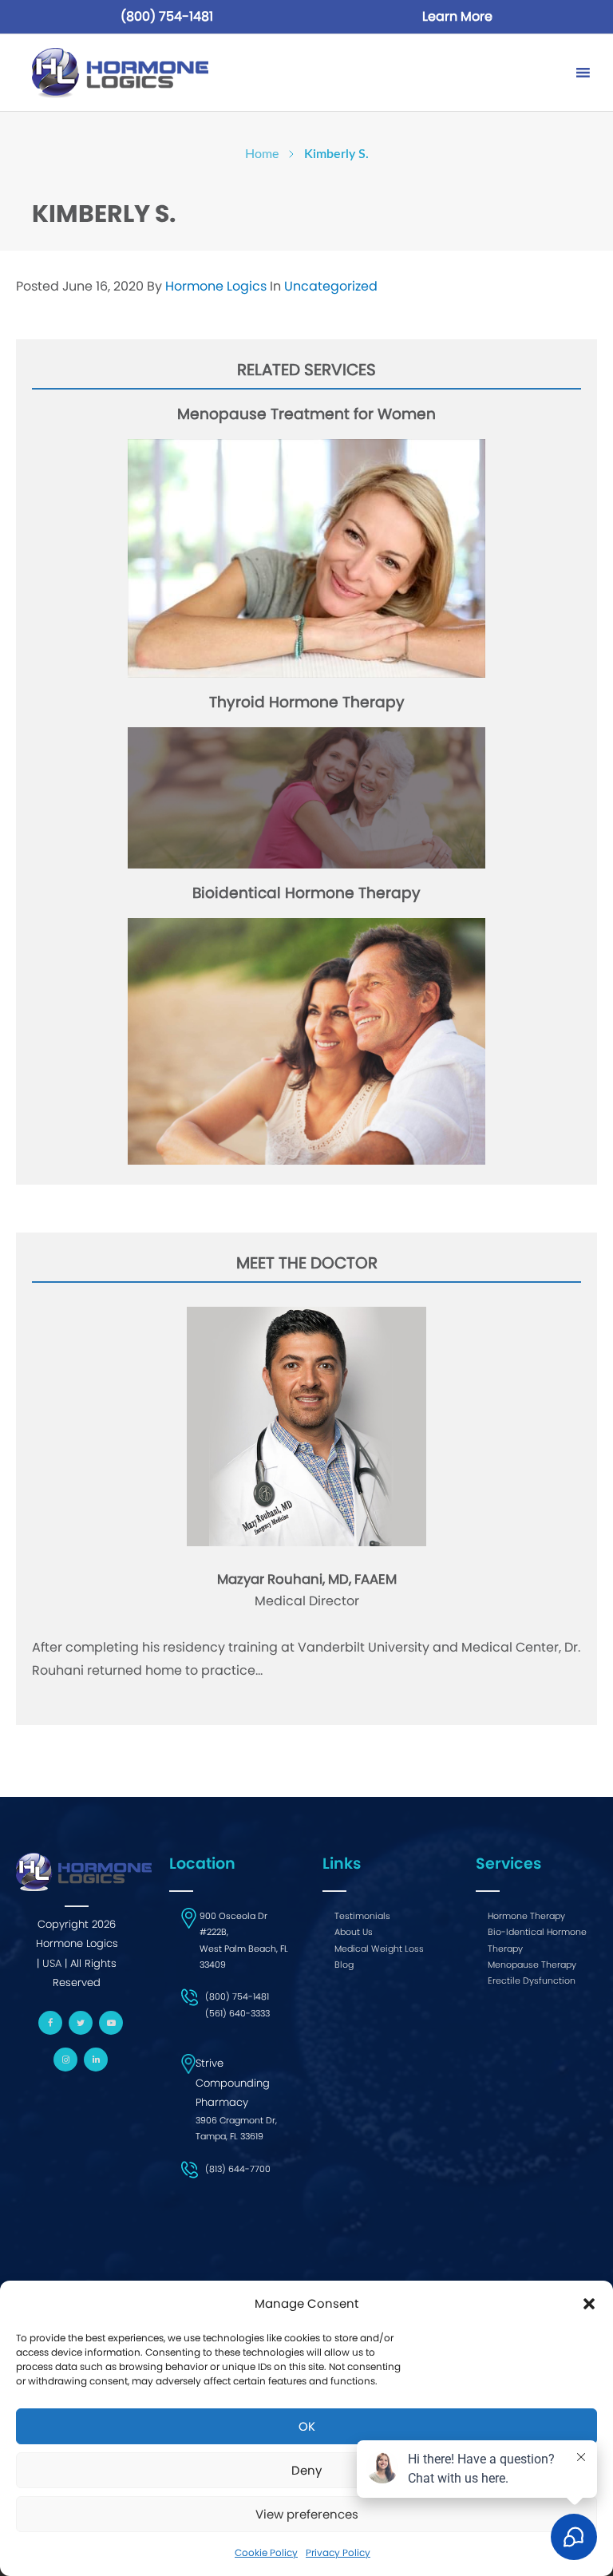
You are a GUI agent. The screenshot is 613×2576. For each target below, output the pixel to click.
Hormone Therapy (526, 1916)
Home (262, 154)
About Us (354, 1932)
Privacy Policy (338, 2552)
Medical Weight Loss (379, 1949)
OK (307, 2426)
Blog (344, 1965)
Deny (306, 2470)
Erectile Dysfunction (532, 1980)
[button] (589, 2304)
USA (52, 1963)
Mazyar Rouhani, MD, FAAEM (307, 1579)
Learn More (457, 16)
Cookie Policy (266, 2552)
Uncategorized (331, 286)
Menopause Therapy (532, 1965)
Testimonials (362, 1916)
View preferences (307, 2514)
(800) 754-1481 (167, 16)
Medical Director (307, 1601)
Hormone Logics (218, 286)
